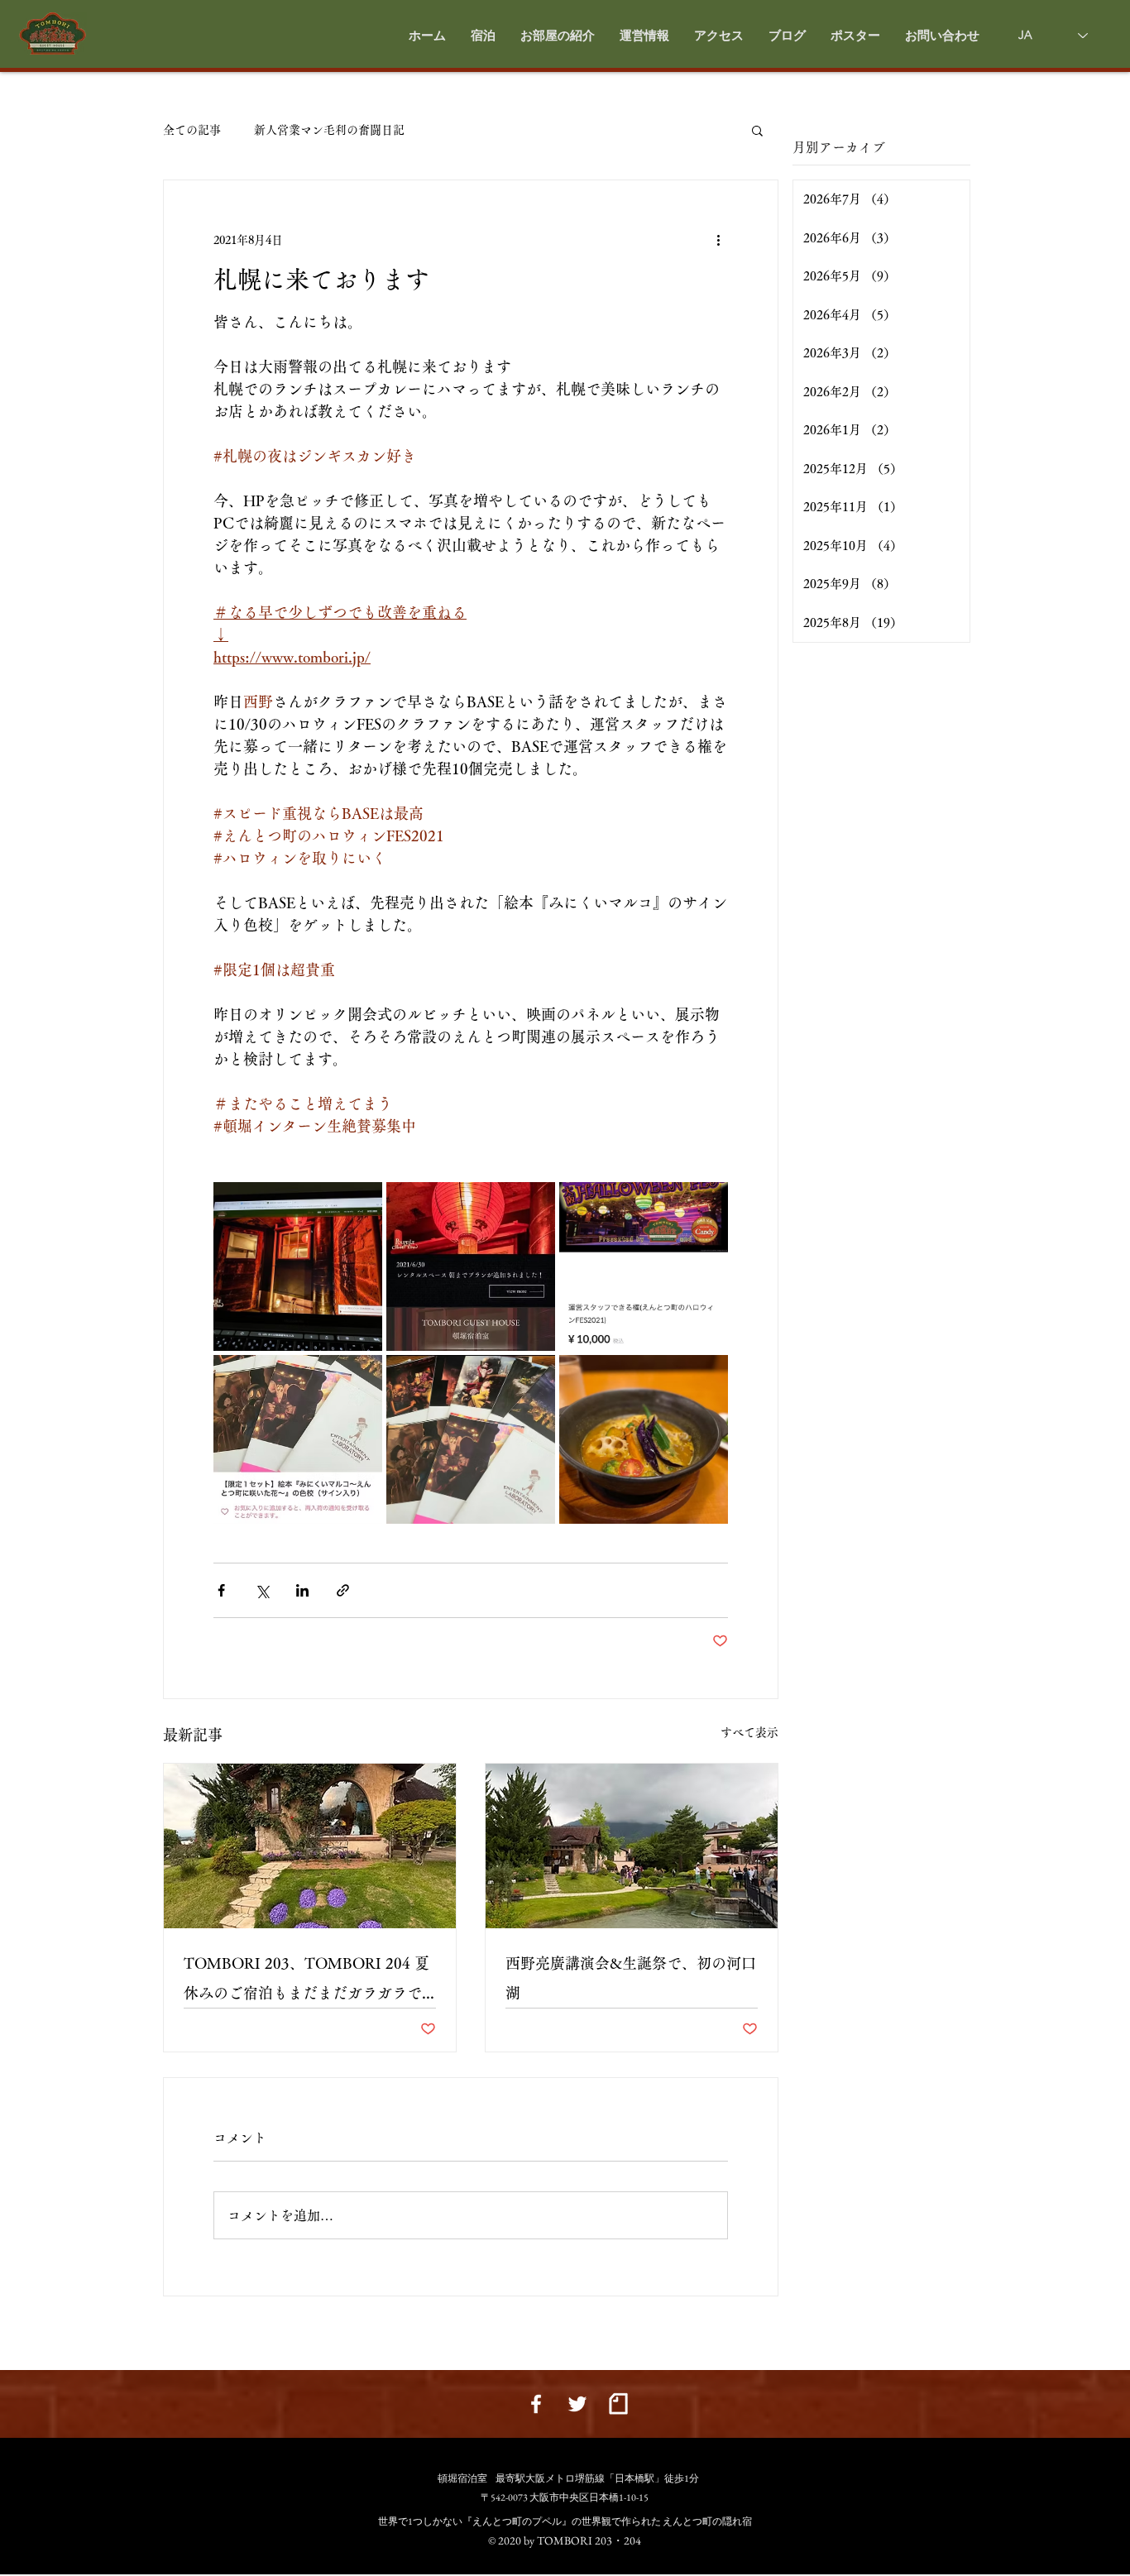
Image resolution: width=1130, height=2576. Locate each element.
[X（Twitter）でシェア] (262, 1590)
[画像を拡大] (298, 1266)
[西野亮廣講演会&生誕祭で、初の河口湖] (632, 1846)
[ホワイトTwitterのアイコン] (577, 2404)
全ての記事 (192, 130)
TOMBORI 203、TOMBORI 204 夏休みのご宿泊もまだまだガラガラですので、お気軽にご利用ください (306, 1982)
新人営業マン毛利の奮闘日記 (329, 130)
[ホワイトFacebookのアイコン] (536, 2404)
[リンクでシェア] (343, 1590)
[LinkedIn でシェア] (302, 1590)
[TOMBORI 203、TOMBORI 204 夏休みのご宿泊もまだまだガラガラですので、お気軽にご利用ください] (310, 1846)
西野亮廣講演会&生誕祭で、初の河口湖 (631, 1978)
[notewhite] (619, 2404)
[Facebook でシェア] (221, 1590)
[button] (558, 36)
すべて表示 (749, 1732)
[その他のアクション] (718, 240)
